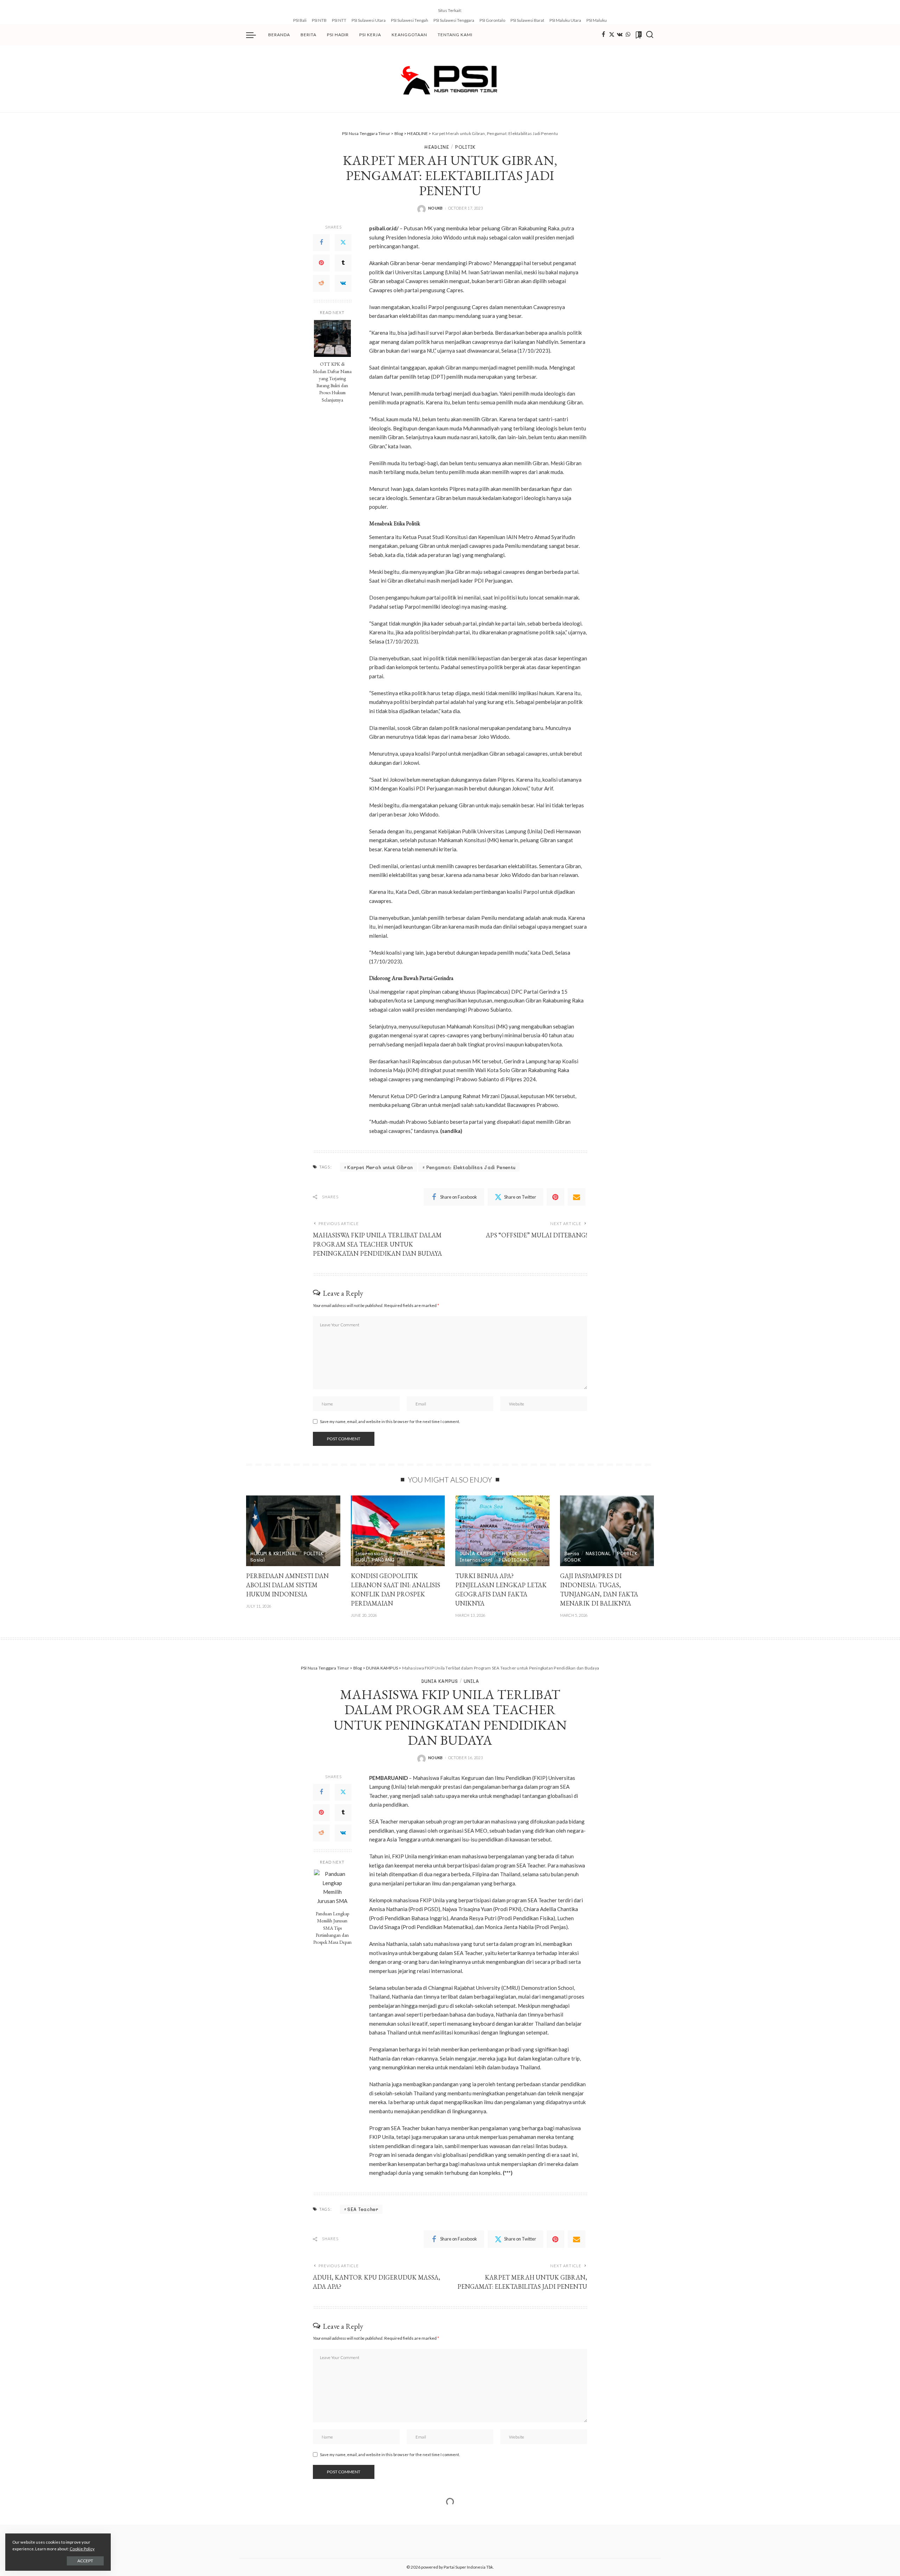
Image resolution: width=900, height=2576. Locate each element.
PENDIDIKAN (514, 1560)
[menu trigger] (255, 35)
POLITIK (465, 147)
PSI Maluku (597, 20)
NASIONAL (598, 1553)
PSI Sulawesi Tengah (410, 20)
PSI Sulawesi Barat (527, 20)
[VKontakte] (343, 283)
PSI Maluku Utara (565, 20)
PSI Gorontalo (492, 20)
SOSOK (573, 1560)
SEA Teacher (363, 2209)
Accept (85, 2561)
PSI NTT (339, 20)
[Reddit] (321, 283)
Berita (572, 1553)
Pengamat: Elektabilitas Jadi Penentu (471, 1167)
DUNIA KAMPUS (478, 1553)
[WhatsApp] (628, 35)
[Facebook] (603, 35)
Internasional (371, 1553)
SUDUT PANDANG (375, 1560)
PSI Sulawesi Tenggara (454, 20)
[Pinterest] (321, 263)
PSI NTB (319, 20)
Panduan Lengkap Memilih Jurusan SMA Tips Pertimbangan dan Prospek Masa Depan (332, 1928)
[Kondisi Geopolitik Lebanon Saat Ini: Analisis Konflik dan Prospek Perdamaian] (398, 1531)
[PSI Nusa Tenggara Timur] (450, 79)
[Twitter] (612, 35)
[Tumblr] (343, 263)
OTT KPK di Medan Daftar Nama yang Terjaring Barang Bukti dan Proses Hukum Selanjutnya (332, 382)
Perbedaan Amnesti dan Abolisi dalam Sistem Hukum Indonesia (287, 1585)
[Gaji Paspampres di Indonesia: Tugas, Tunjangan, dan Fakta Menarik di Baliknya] (607, 1531)
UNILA (471, 1681)
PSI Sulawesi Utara (369, 20)
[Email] (577, 1197)
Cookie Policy (82, 2549)
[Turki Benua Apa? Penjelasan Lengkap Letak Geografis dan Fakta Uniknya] (502, 1531)
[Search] (650, 35)
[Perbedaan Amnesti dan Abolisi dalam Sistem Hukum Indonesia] (293, 1531)
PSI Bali (300, 20)
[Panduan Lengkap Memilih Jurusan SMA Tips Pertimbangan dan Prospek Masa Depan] (332, 1888)
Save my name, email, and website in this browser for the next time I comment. (390, 1421)
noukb (436, 208)
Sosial (258, 1560)
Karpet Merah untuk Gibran (380, 1167)
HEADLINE (437, 147)
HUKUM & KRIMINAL (274, 1553)
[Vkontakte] (620, 35)
